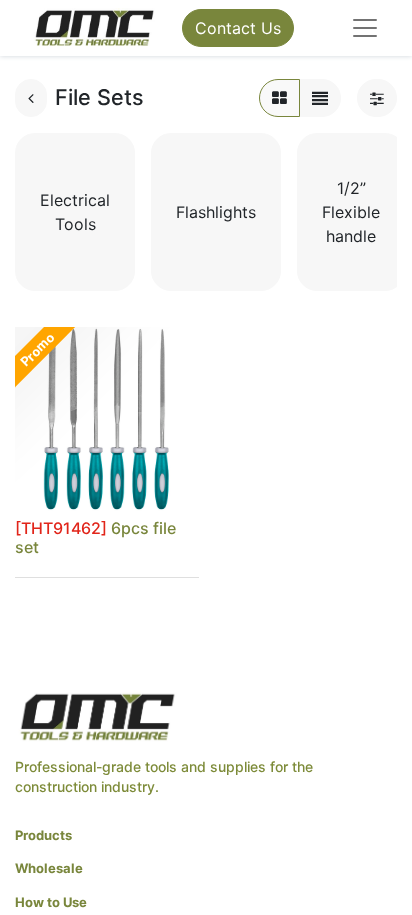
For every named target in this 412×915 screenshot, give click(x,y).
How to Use (51, 902)
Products (43, 835)
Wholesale (49, 868)
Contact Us (238, 28)
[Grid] (279, 98)
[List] (320, 98)
